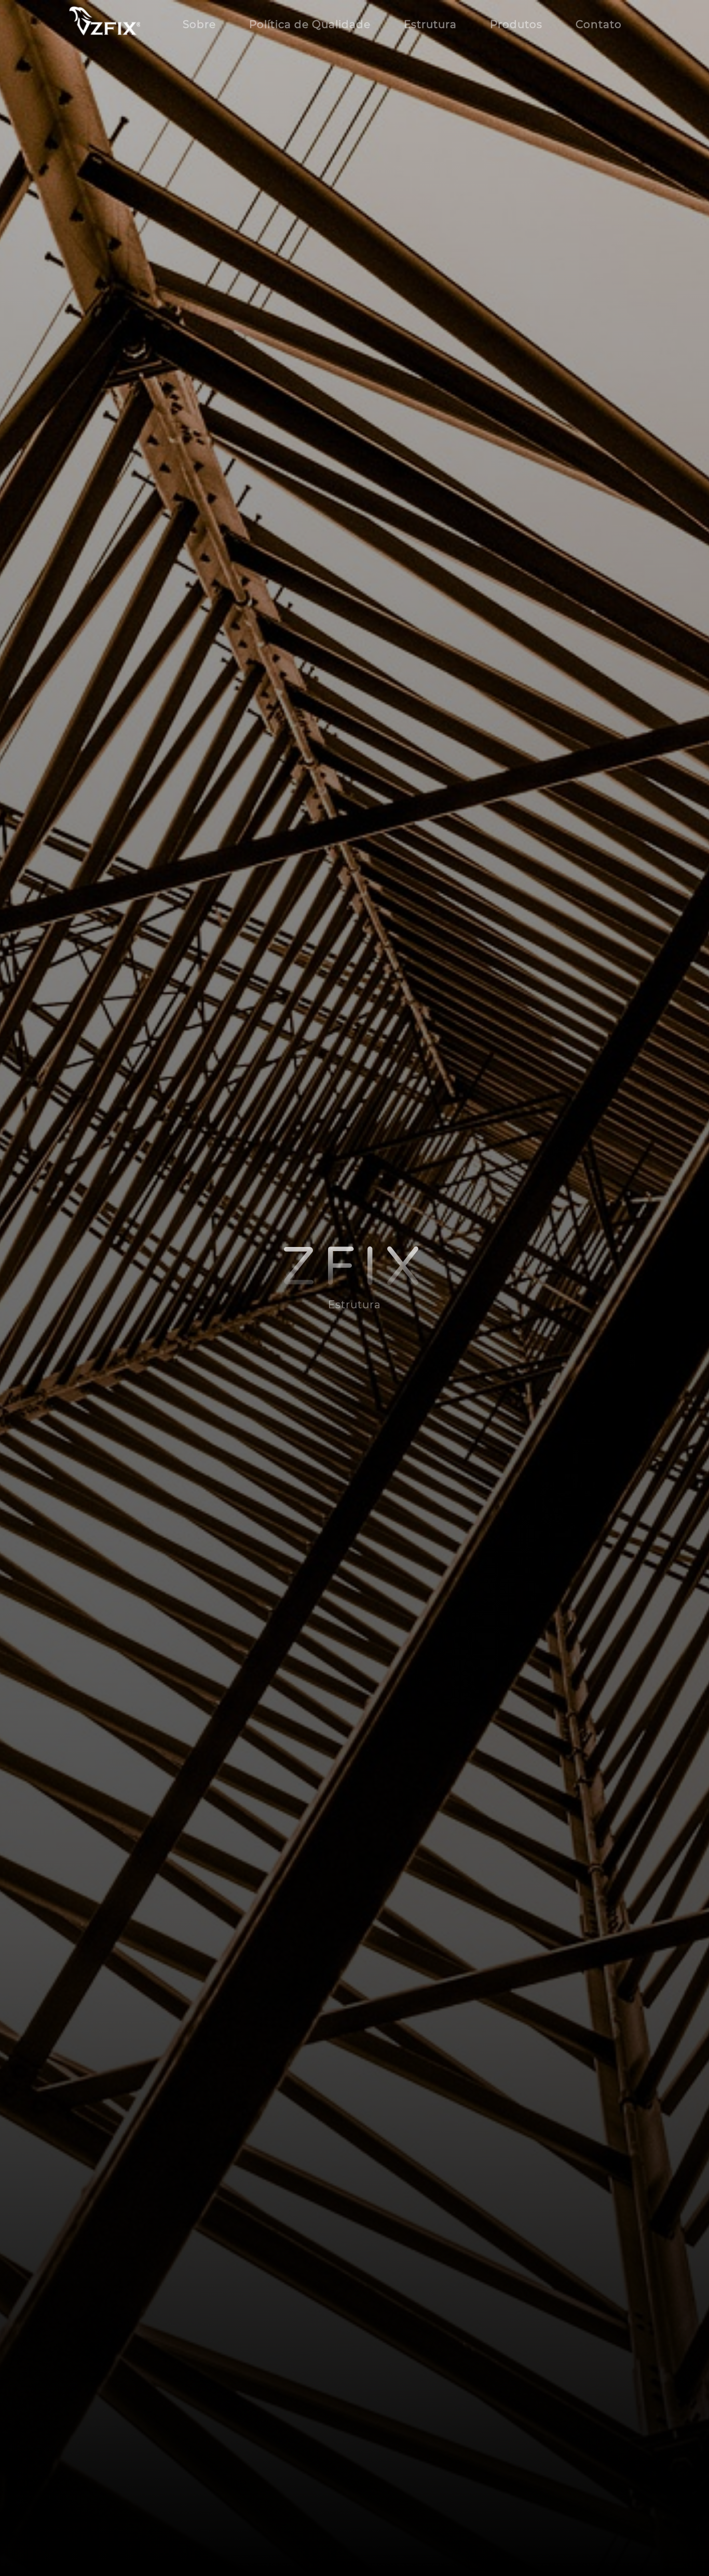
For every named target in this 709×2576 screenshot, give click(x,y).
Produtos (516, 24)
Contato (599, 24)
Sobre (199, 24)
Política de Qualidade (310, 24)
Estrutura (430, 24)
